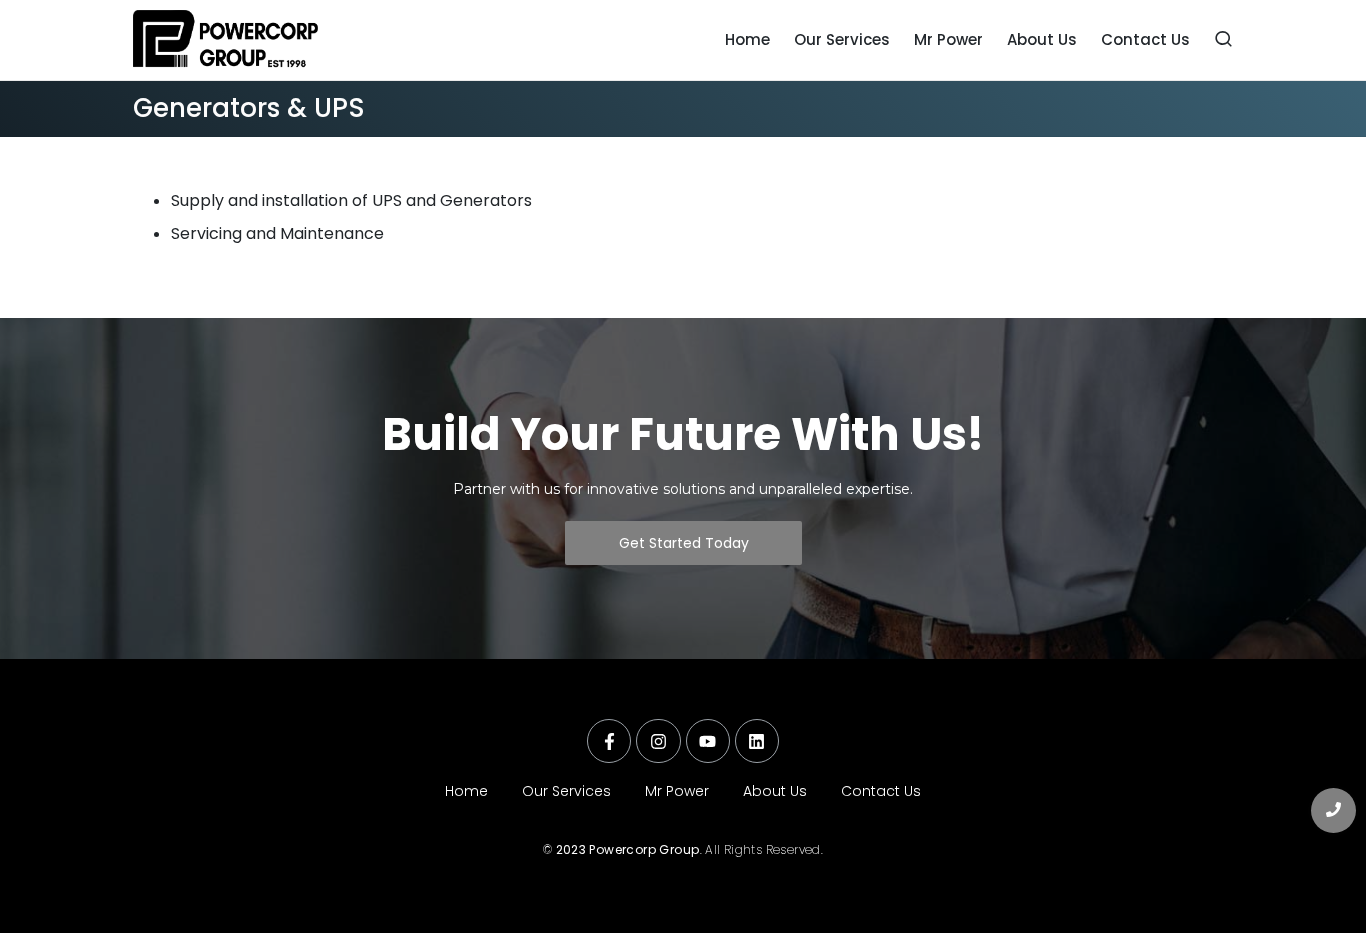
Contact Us (881, 791)
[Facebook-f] (609, 741)
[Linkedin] (757, 741)
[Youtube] (708, 741)
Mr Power (677, 791)
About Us (775, 791)
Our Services (566, 791)
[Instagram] (658, 741)
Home (466, 791)
